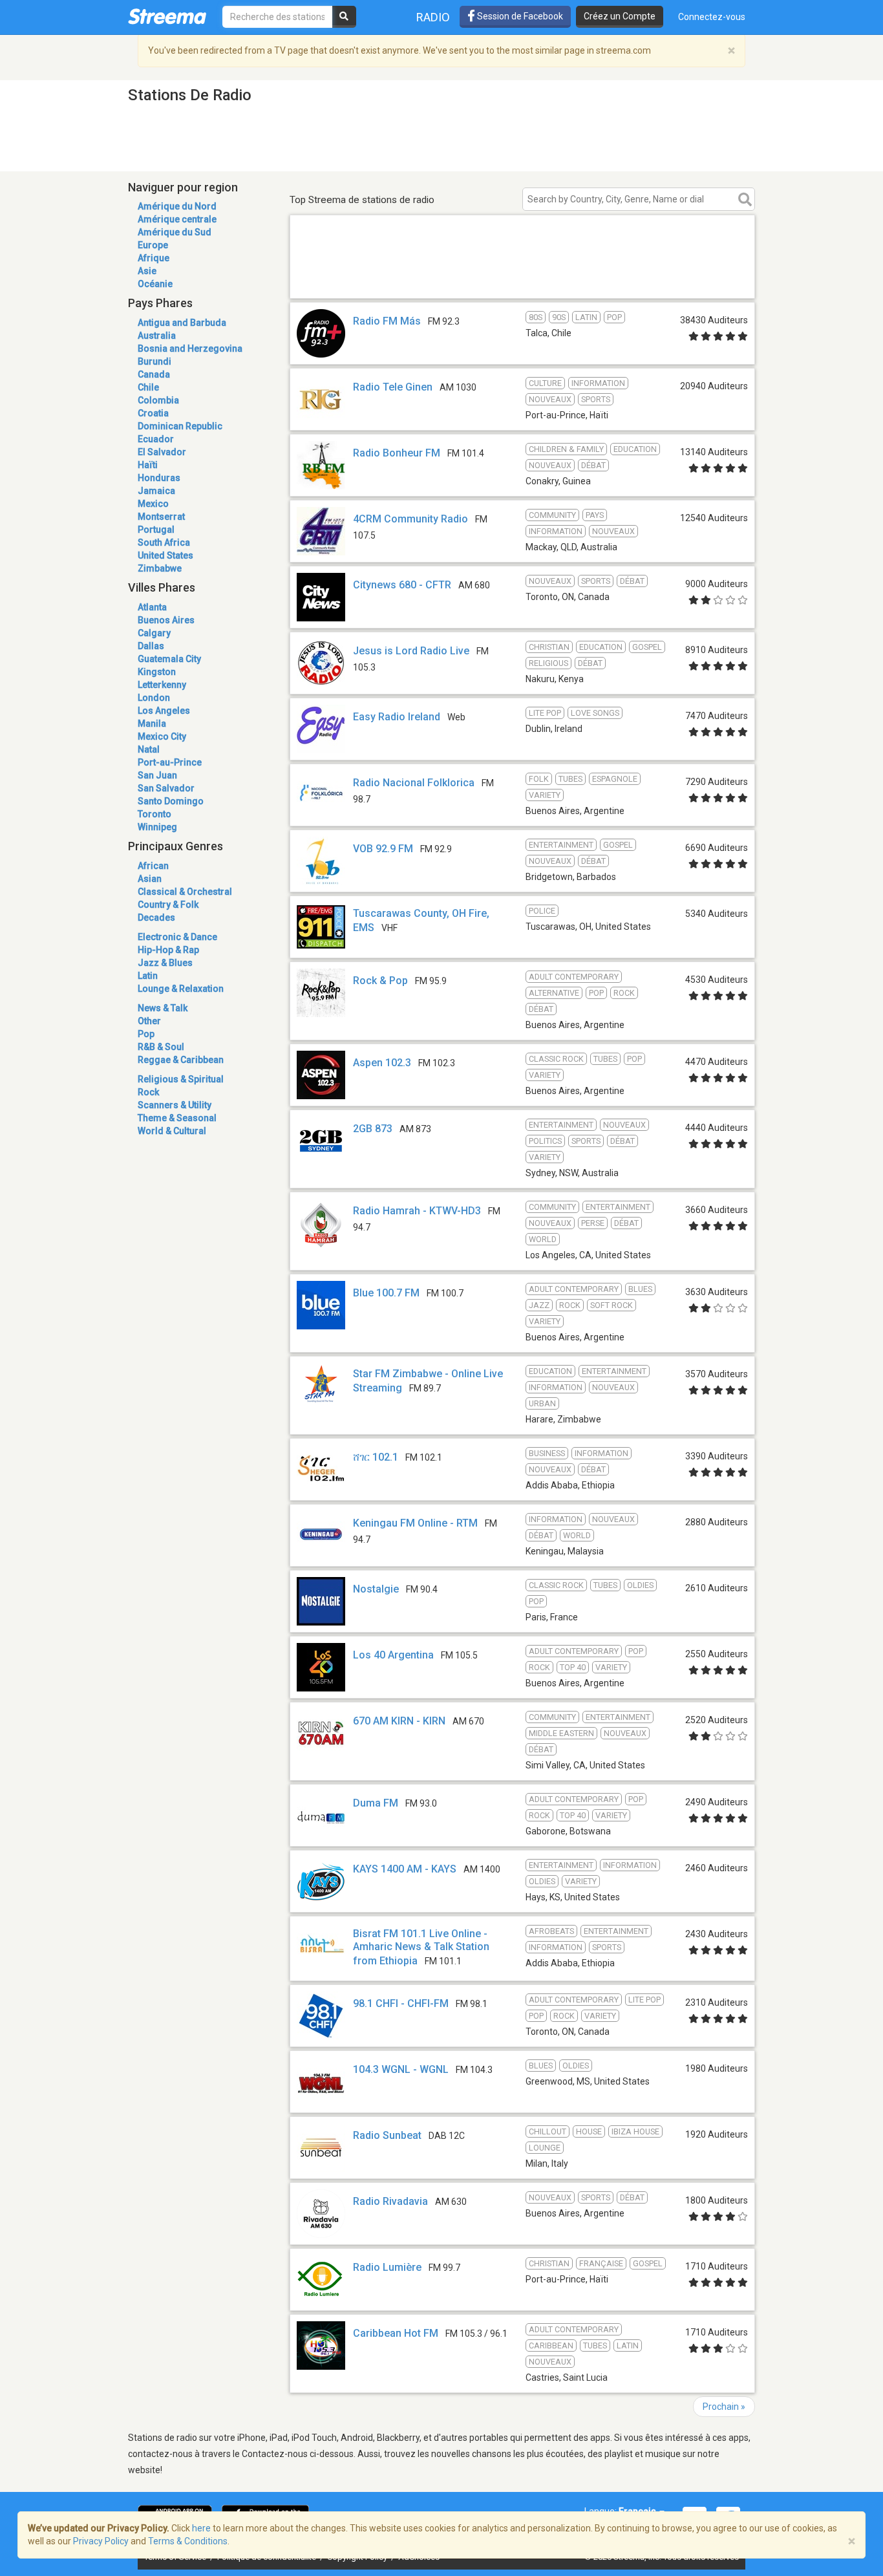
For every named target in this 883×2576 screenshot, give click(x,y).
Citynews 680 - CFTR (402, 585)
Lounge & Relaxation (181, 989)
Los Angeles (164, 711)
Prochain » (724, 2407)
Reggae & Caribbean (181, 1060)
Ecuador (156, 439)
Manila (152, 724)
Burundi (154, 361)
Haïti (148, 465)
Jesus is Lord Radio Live (411, 651)
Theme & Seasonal (177, 1118)
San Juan (157, 775)
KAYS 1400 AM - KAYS (405, 1869)
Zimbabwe (160, 568)
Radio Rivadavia (390, 2201)
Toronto (154, 814)
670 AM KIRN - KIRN (399, 1721)
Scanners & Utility (175, 1105)
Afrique (154, 258)
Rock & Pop (380, 981)
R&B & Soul (161, 1047)
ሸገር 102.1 (376, 1457)
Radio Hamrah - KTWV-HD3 (417, 1211)
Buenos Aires (166, 620)
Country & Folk (168, 905)
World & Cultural (172, 1131)
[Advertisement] (522, 280)
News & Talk (163, 1008)
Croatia (153, 413)
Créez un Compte (620, 16)
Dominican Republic (180, 426)
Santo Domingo (171, 801)
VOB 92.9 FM (383, 849)
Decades (156, 918)
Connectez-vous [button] (712, 17)
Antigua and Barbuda (182, 323)
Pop (146, 1034)
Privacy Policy (101, 2541)
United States (165, 555)
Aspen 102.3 (382, 1063)
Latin (148, 976)
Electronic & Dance (177, 937)
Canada (154, 374)
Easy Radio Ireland (397, 717)
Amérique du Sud (175, 232)
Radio (433, 17)
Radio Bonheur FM (397, 453)
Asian (150, 879)
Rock (148, 1092)
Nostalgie (376, 1589)
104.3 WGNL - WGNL (401, 2069)
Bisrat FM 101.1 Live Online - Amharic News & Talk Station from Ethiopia (421, 1947)
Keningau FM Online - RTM (415, 1523)
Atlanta (152, 607)
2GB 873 (373, 1129)
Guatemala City (169, 659)
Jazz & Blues (165, 963)
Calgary (154, 633)
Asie (147, 271)
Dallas (151, 646)
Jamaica (156, 491)
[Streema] (167, 16)
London (154, 698)
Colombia (158, 400)
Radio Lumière (387, 2267)
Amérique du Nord (177, 206)
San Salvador (166, 788)
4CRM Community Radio (410, 519)
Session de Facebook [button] (519, 16)
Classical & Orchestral (185, 892)
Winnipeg (157, 827)
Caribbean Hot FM (396, 2333)
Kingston (157, 672)
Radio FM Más (387, 321)
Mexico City (162, 736)
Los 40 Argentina (393, 1655)
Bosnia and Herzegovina (190, 349)
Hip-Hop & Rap (168, 950)
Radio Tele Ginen (393, 387)
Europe (153, 245)
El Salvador (162, 452)
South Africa (164, 542)
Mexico (153, 504)
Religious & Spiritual (181, 1079)
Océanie (155, 284)
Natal (149, 749)
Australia (157, 336)
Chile (148, 387)
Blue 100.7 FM (386, 1293)
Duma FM (376, 1803)
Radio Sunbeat (387, 2135)
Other (149, 1021)
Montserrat (161, 517)
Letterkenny (162, 685)
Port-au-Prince (170, 762)
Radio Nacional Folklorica (414, 783)
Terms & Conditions (188, 2541)
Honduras (159, 478)
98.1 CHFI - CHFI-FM (401, 2003)
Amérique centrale (177, 219)
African (153, 866)
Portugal (156, 530)
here (201, 2528)
